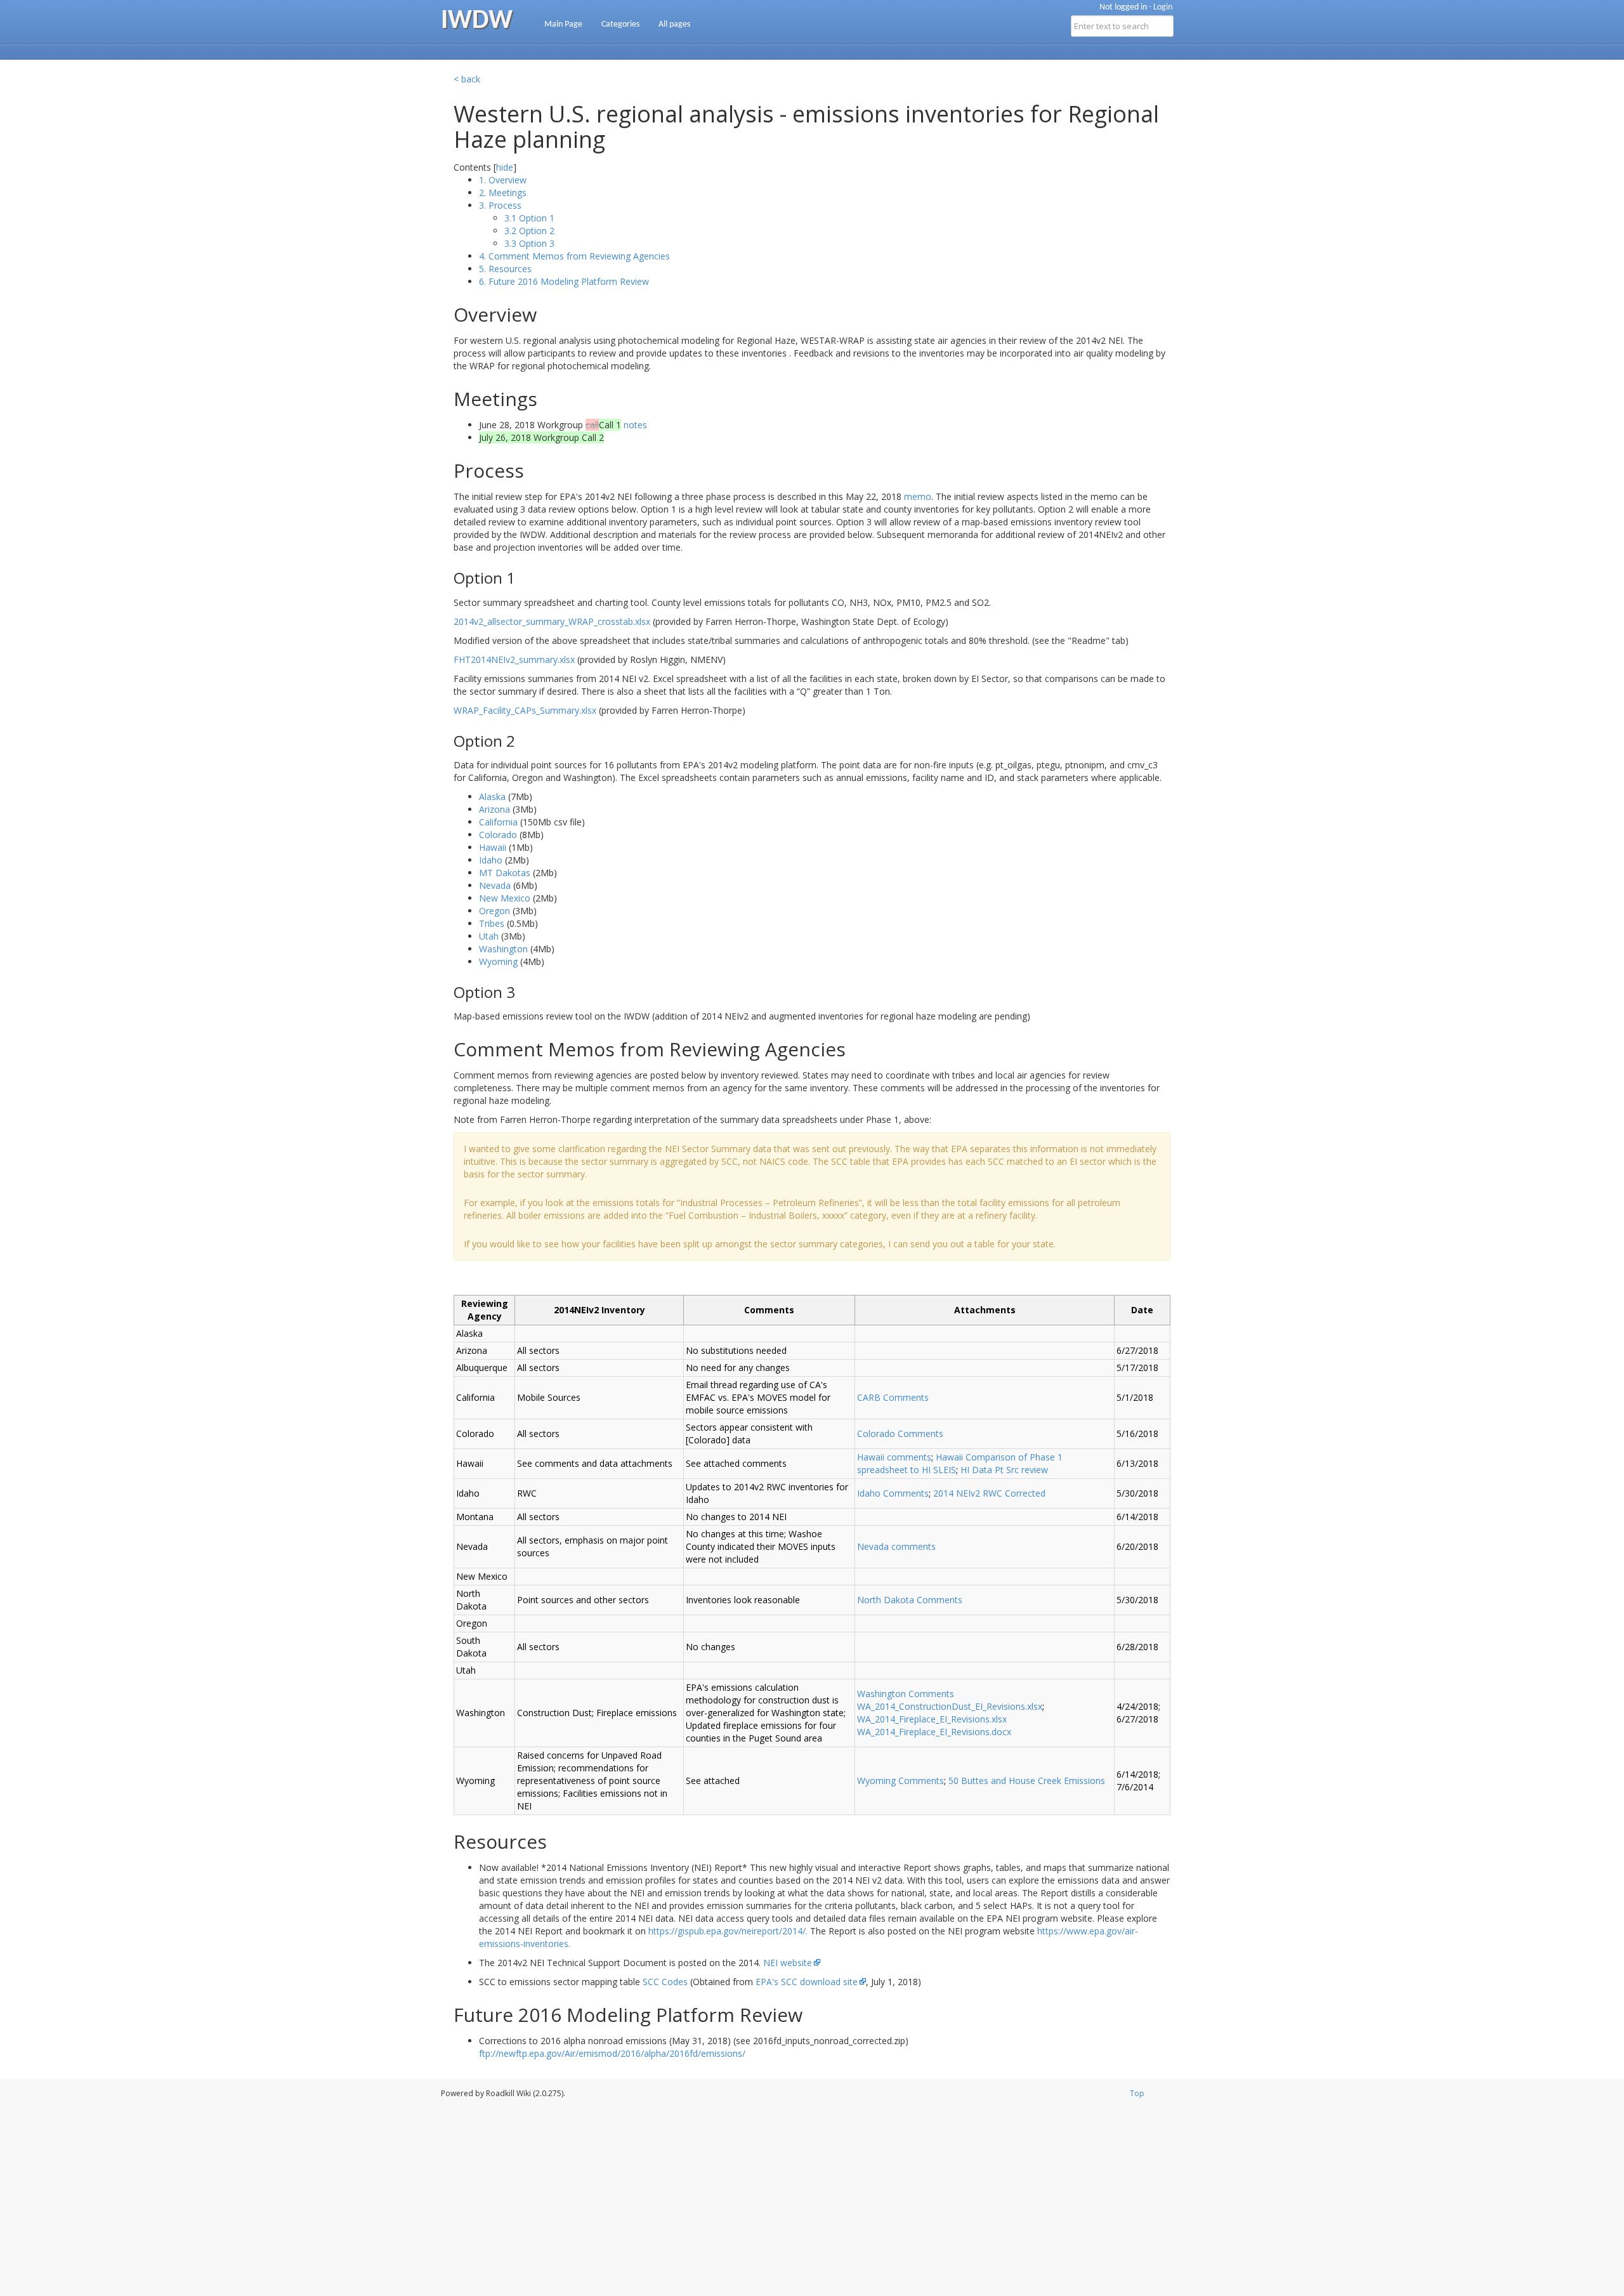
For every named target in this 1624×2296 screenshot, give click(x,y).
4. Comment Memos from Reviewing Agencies (574, 256)
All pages (674, 24)
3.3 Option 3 (529, 243)
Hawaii (493, 847)
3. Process (500, 205)
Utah (489, 936)
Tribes (492, 923)
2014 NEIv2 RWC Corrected (989, 1493)
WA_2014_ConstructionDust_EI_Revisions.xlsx (950, 1706)
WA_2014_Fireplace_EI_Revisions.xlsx (932, 1719)
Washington (503, 949)
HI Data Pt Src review (1004, 1470)
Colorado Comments (900, 1433)
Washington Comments (906, 1694)
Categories (620, 24)
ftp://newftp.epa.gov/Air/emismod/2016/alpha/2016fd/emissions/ (612, 2053)
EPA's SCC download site (807, 1982)
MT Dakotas (505, 873)
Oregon (494, 911)
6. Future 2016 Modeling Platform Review (564, 281)
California (498, 822)
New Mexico (505, 898)
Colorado (498, 835)
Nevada (495, 885)
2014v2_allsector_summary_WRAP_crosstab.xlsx (552, 621)
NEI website (788, 1963)
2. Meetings (503, 193)
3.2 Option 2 (529, 231)
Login (1163, 7)
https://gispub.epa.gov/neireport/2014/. (728, 1931)
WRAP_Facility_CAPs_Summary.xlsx (525, 710)
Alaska (492, 797)
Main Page (563, 24)
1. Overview (503, 180)
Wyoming (498, 961)
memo (918, 496)
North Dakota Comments (910, 1600)
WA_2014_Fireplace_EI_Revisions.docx (934, 1732)
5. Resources (505, 269)
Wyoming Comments (900, 1781)
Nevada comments (896, 1546)
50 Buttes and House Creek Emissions (1027, 1781)
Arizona (494, 809)
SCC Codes (665, 1982)
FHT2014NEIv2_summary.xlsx (514, 659)
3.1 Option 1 (529, 218)
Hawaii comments (894, 1457)
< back (467, 79)
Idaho (491, 860)
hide (505, 167)
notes (635, 425)
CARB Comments (893, 1397)
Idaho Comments (893, 1493)
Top (1137, 2093)
